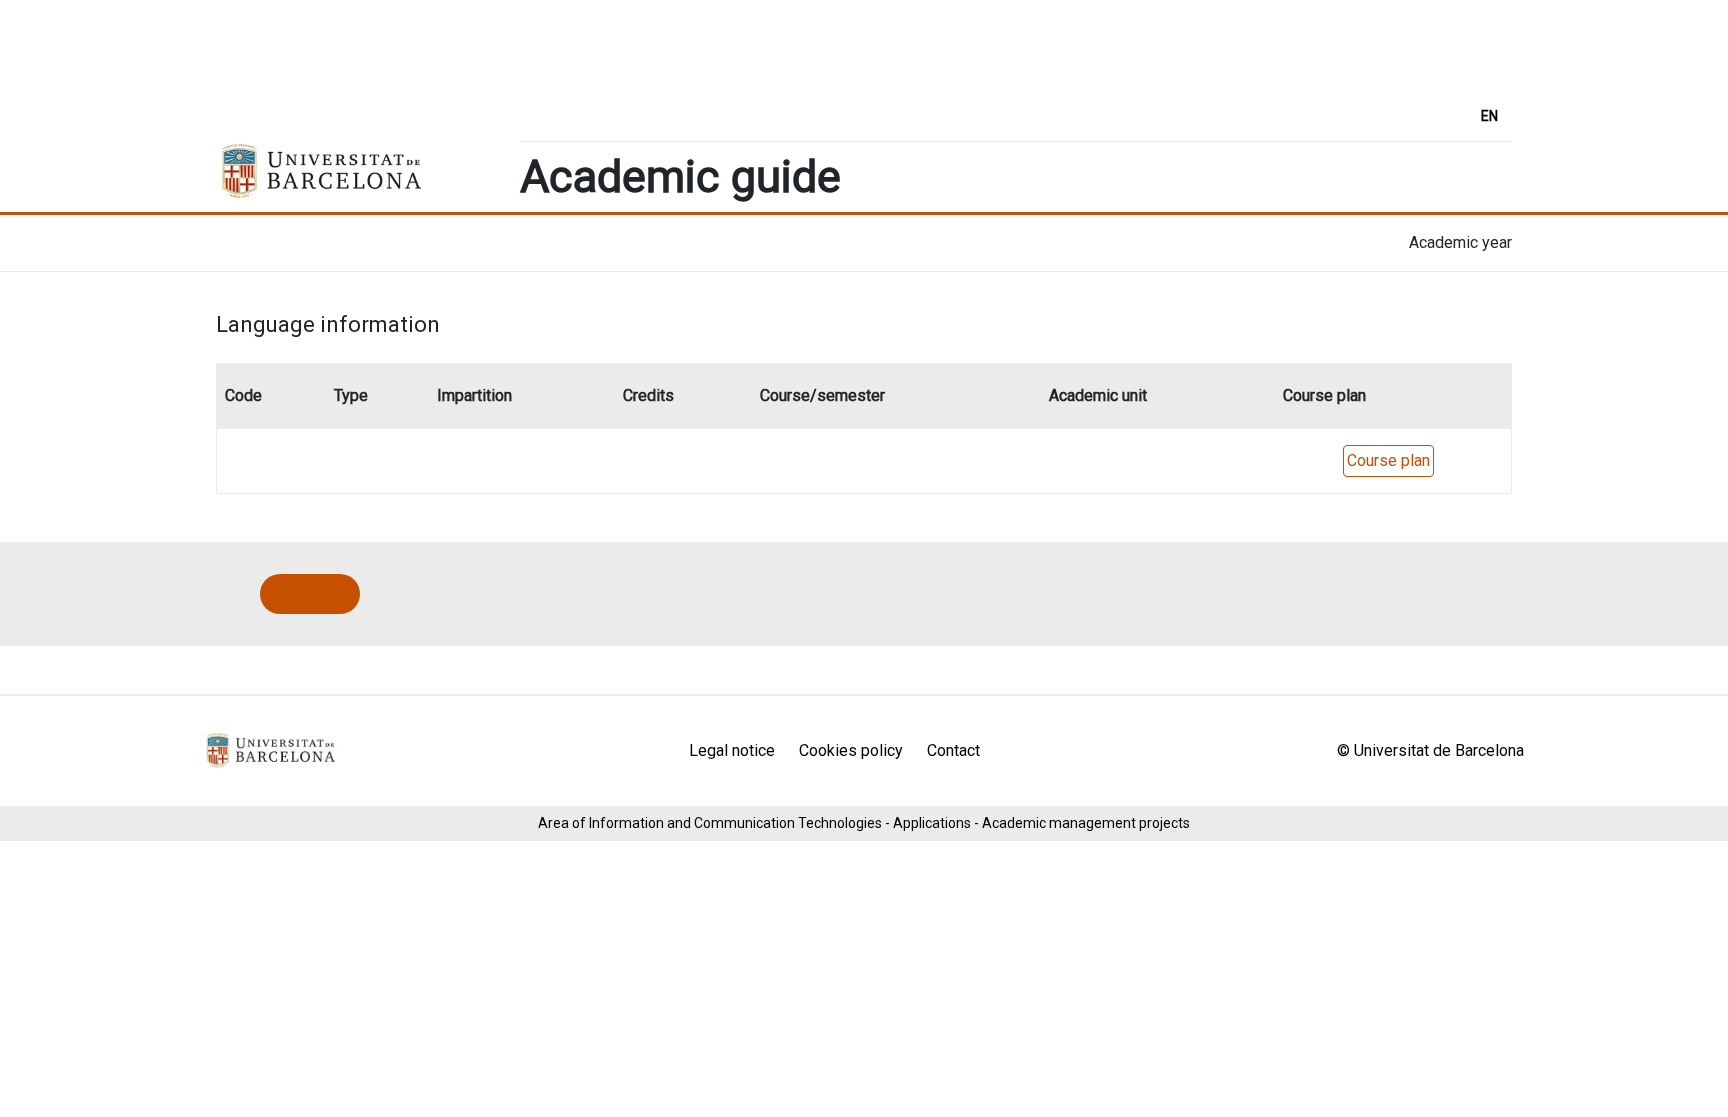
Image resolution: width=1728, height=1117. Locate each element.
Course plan (1388, 460)
